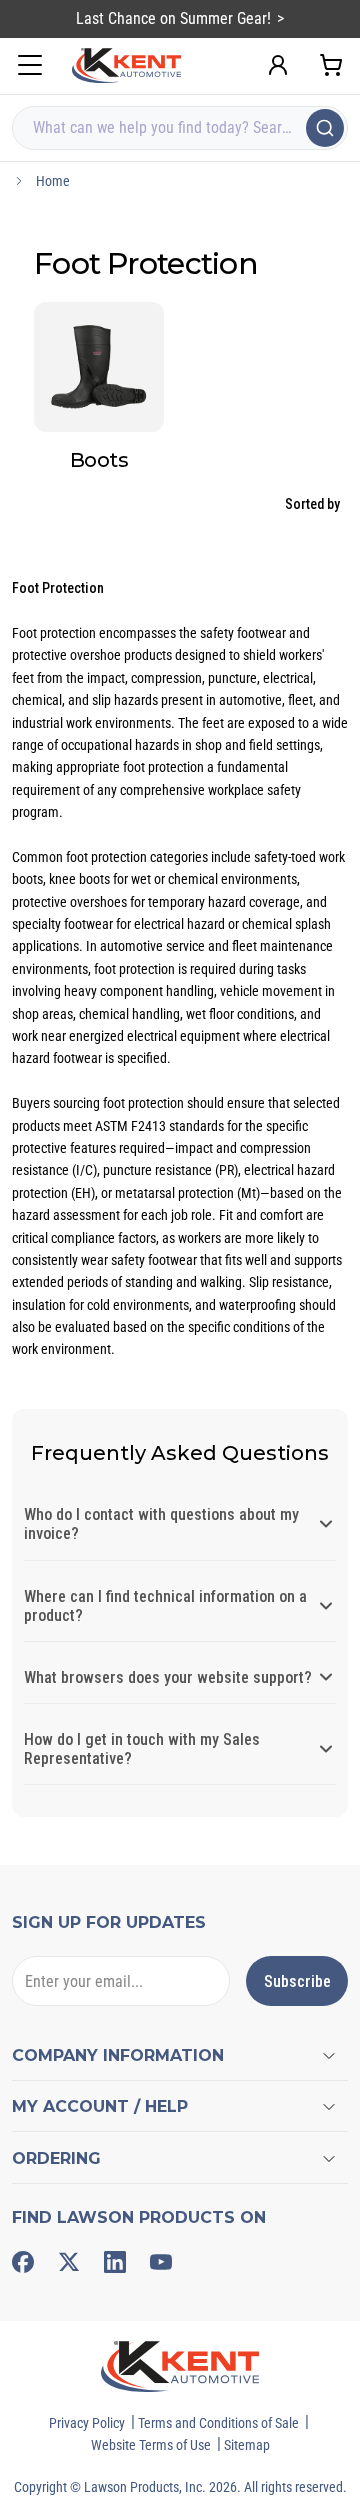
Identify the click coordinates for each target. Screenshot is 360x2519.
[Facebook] (23, 2262)
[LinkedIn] (115, 2262)
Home (53, 181)
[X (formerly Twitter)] (69, 2262)
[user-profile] (278, 65)
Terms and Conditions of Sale (218, 2423)
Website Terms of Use (151, 2445)
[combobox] (180, 128)
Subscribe (297, 1981)
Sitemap (247, 2445)
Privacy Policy (87, 2423)
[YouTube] (161, 2262)
